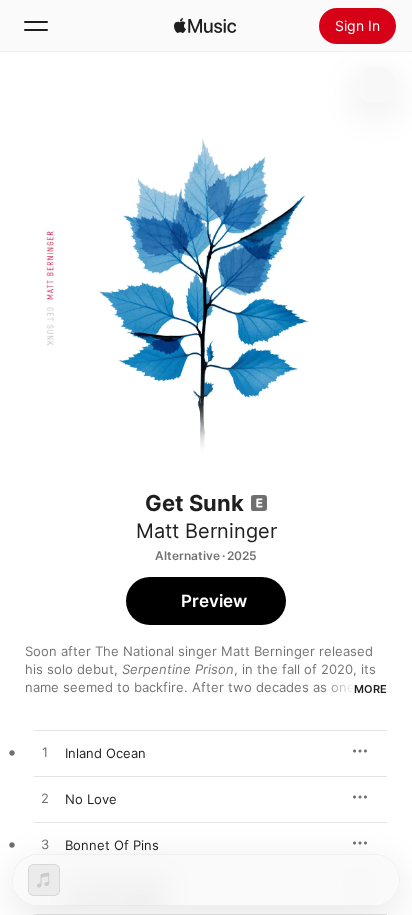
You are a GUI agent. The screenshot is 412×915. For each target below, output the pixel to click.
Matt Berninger (206, 531)
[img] (205, 26)
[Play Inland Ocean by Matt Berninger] (45, 753)
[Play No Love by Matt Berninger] (45, 799)
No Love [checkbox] (91, 799)
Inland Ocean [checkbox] (105, 753)
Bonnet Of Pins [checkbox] (112, 845)
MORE (370, 689)
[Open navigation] (36, 26)
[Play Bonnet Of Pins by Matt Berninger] (45, 845)
